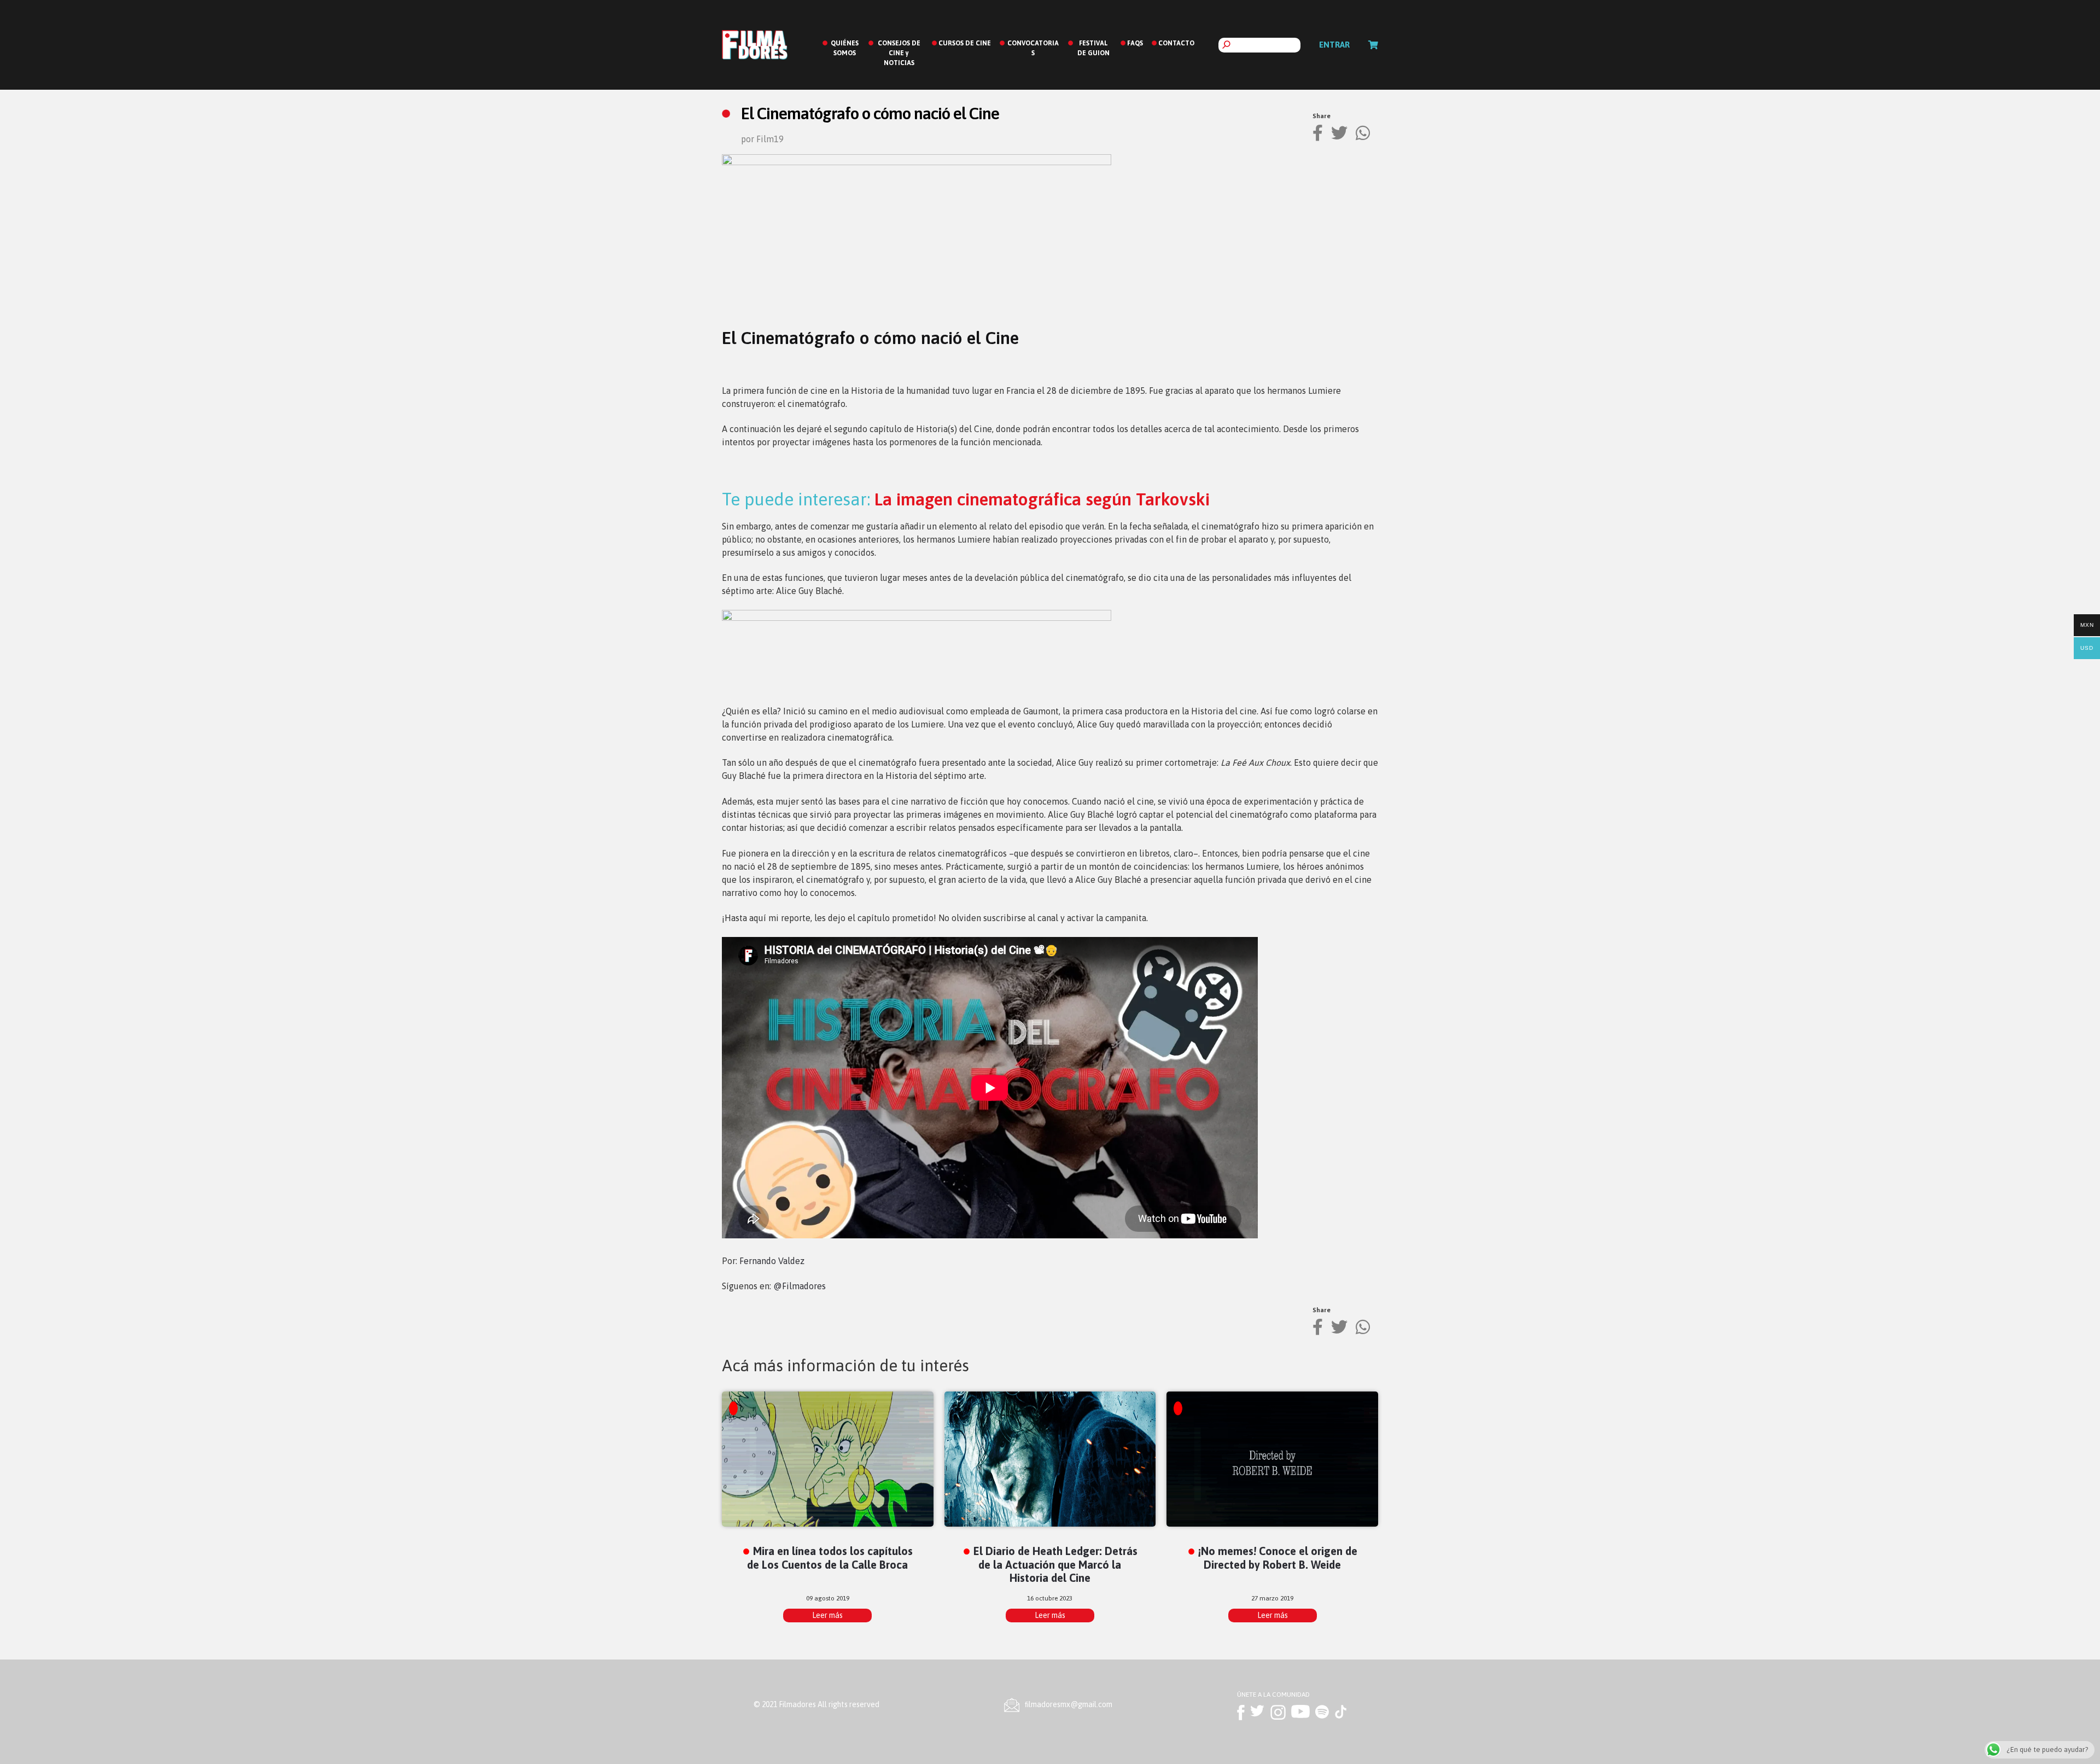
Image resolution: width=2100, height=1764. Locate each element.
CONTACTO (1176, 43)
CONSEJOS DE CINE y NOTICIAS (899, 53)
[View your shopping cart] (1373, 45)
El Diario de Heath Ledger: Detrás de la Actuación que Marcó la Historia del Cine (1055, 1565)
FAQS (1135, 43)
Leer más (827, 1615)
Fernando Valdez (772, 1261)
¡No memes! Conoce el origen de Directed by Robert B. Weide (1278, 1558)
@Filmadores (800, 1286)
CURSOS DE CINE (965, 43)
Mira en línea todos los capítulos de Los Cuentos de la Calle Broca (830, 1558)
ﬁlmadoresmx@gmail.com (1069, 1704)
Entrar (1334, 45)
